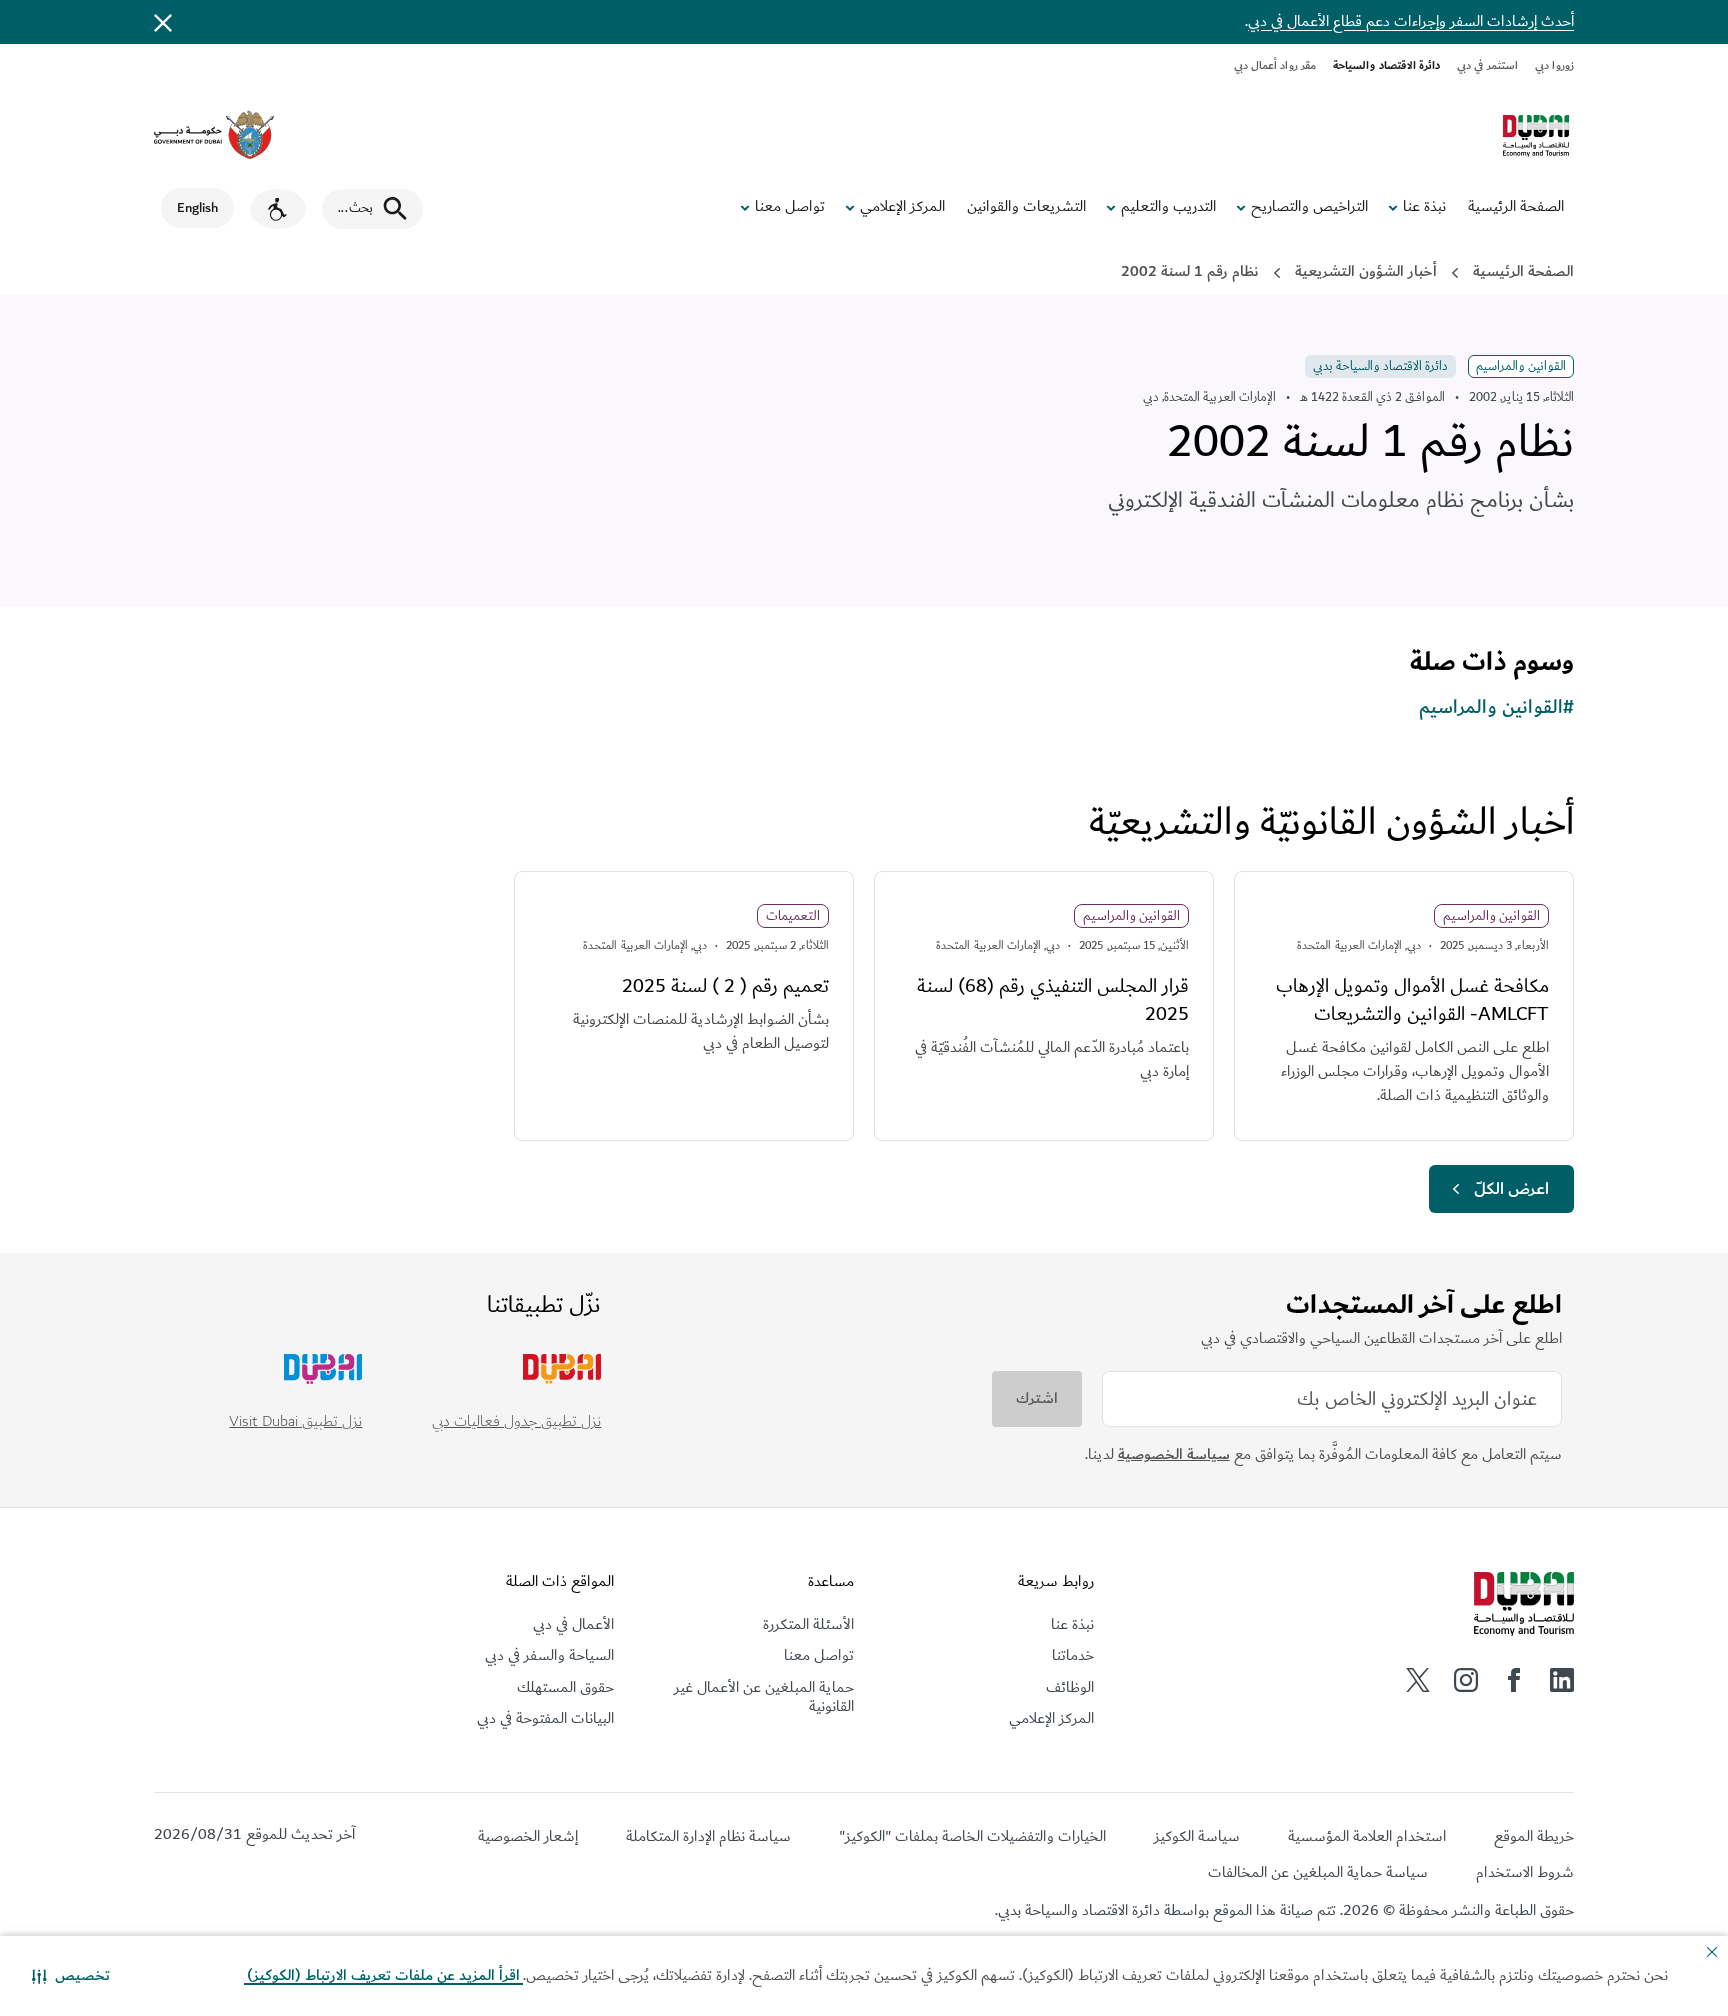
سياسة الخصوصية (1174, 1454)
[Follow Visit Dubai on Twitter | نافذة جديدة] (1418, 1680)
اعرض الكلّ (1511, 1189)
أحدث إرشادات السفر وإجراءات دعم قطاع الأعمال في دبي (1411, 21)
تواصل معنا (790, 207)
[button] (71, 1976)
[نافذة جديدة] (214, 135)
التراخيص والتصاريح (1309, 207)
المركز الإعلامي (902, 207)
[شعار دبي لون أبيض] (1524, 1604)
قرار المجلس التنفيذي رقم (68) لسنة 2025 (1053, 1000)
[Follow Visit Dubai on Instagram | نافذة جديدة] (1466, 1680)
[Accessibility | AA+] (278, 209)
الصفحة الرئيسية (1516, 207)
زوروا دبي (1554, 65)
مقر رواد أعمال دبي (1275, 65)
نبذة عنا (1424, 207)
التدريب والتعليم (1168, 207)
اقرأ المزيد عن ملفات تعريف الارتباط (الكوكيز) (383, 1975)
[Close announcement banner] (163, 22)
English (197, 208)
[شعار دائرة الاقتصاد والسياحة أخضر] (1536, 136)
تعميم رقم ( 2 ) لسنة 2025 (725, 986)
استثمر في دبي (1487, 65)
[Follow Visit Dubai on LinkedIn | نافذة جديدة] (1562, 1680)
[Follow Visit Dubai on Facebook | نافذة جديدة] (1514, 1680)
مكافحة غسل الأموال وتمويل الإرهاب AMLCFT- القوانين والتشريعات (1412, 1000)
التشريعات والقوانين (1026, 207)
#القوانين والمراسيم (1496, 707)
